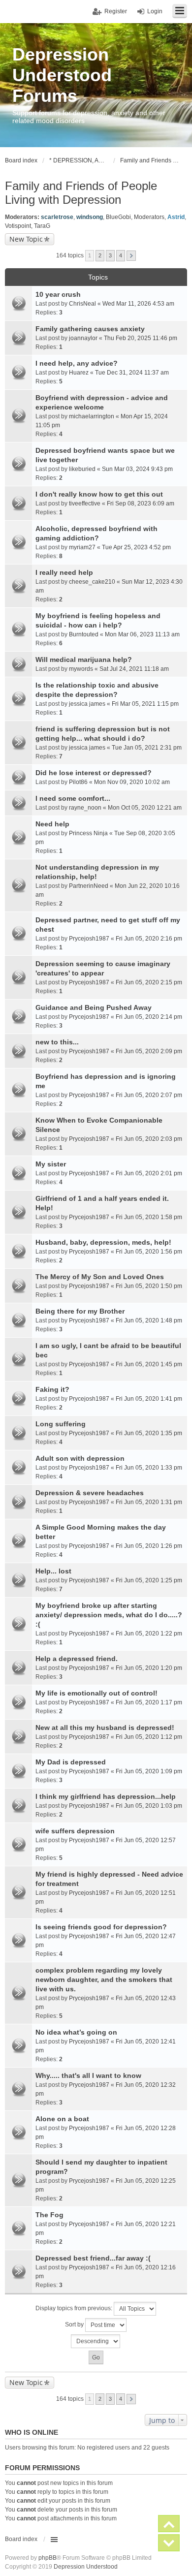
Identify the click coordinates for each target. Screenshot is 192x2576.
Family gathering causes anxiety (90, 329)
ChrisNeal (82, 304)
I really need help (64, 572)
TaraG (42, 226)
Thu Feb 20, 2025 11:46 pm (141, 338)
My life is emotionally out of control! (96, 1693)
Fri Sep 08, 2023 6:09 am (141, 503)
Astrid (176, 217)
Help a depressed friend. (77, 1659)
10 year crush (58, 294)
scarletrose (57, 217)
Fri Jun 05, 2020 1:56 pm (149, 1252)
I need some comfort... (73, 798)
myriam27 (82, 547)
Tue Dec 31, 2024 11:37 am (132, 373)
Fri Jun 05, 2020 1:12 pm (149, 1737)
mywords (81, 669)
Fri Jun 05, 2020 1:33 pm (149, 1468)
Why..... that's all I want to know (88, 2075)
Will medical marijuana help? (84, 660)
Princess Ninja (88, 833)
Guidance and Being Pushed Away (94, 1007)
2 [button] (100, 255)
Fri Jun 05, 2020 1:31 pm (149, 1502)
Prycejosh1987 (89, 939)
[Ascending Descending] (96, 2341)
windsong (90, 217)
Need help (52, 824)
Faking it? (52, 1389)
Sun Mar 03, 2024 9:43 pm (137, 469)
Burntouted (84, 634)
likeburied (82, 469)
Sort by (75, 2325)
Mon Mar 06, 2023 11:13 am (142, 634)
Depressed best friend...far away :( (93, 2258)
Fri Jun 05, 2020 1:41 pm (149, 1399)
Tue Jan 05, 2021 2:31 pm (147, 748)
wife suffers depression (75, 1831)
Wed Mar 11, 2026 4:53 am (138, 304)
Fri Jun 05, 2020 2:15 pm (149, 982)
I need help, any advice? (77, 363)
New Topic (26, 239)
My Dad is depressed (71, 1762)
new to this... (57, 1042)
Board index (21, 2539)
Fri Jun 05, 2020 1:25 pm (149, 1580)
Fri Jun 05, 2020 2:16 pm (149, 939)
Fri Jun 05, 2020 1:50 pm (149, 1286)
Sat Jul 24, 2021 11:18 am (134, 669)
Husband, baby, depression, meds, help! (103, 1242)
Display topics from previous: (75, 2308)
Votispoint (18, 226)
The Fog (49, 2215)
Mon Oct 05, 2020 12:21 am (145, 808)
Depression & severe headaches (90, 1493)
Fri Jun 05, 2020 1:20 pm (149, 1668)
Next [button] (131, 256)
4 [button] (121, 255)
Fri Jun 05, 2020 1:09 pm (149, 1771)
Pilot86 (78, 782)
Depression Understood (86, 2567)
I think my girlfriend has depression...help (106, 1796)
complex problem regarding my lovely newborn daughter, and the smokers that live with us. (104, 1979)
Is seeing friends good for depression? (101, 1927)
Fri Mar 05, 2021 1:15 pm (145, 704)
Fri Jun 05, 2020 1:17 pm (149, 1702)
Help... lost (53, 1571)
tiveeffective (85, 503)
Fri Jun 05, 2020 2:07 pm (149, 1095)
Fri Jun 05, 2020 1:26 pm (149, 1546)
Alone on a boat (62, 2119)
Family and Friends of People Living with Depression (81, 193)
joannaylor (83, 338)
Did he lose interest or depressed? (94, 773)
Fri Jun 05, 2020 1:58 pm (149, 1217)
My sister (51, 1164)
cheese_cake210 (92, 582)
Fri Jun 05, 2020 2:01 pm (149, 1173)
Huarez (79, 373)
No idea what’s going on (76, 2032)
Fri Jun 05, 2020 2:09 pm (149, 1051)
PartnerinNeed (89, 886)
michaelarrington (92, 416)
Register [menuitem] (116, 11)
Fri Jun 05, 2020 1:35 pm (149, 1433)
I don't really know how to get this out (99, 494)
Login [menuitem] (155, 11)
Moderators (149, 217)
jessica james (87, 704)
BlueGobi (118, 217)
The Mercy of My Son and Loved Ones (100, 1277)
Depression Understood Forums (62, 75)
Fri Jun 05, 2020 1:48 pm (149, 1320)
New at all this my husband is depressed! (105, 1728)
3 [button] (110, 255)
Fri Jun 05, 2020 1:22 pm (149, 1634)
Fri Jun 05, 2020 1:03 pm (149, 1806)
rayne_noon (85, 808)
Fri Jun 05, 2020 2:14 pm (149, 1017)
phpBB (48, 2558)
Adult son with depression (80, 1458)
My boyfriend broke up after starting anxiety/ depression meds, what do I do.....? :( (109, 1615)
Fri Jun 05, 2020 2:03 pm (149, 1139)
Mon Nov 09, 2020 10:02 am (132, 782)
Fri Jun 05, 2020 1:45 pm (149, 1364)
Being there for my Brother (80, 1311)
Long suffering (61, 1424)
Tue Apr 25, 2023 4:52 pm (136, 547)
